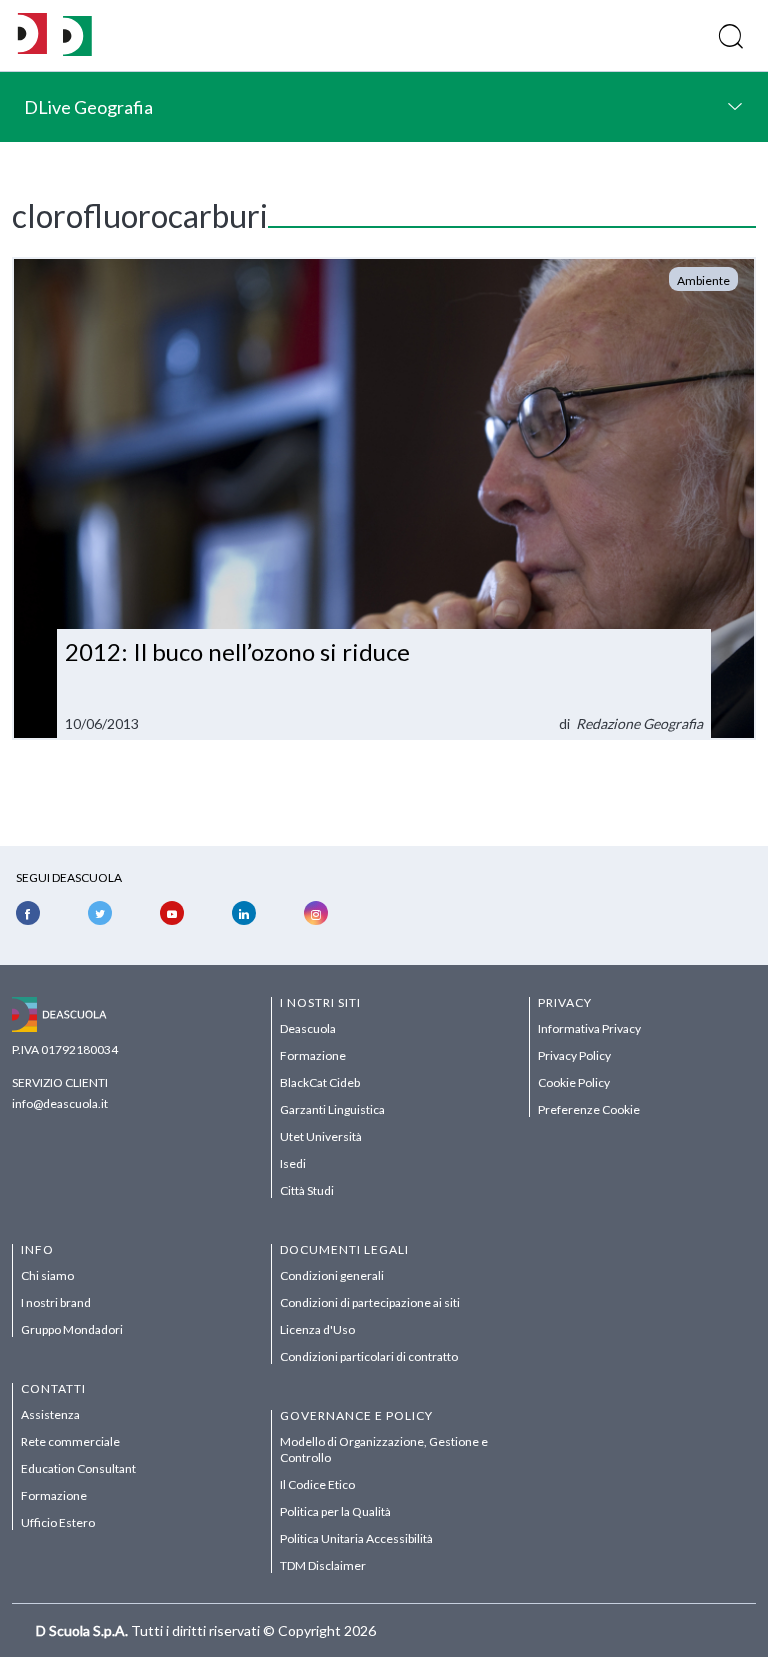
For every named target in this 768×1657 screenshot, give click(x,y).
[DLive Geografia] (77, 50)
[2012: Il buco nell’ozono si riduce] (384, 499)
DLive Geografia (88, 107)
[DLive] (32, 35)
